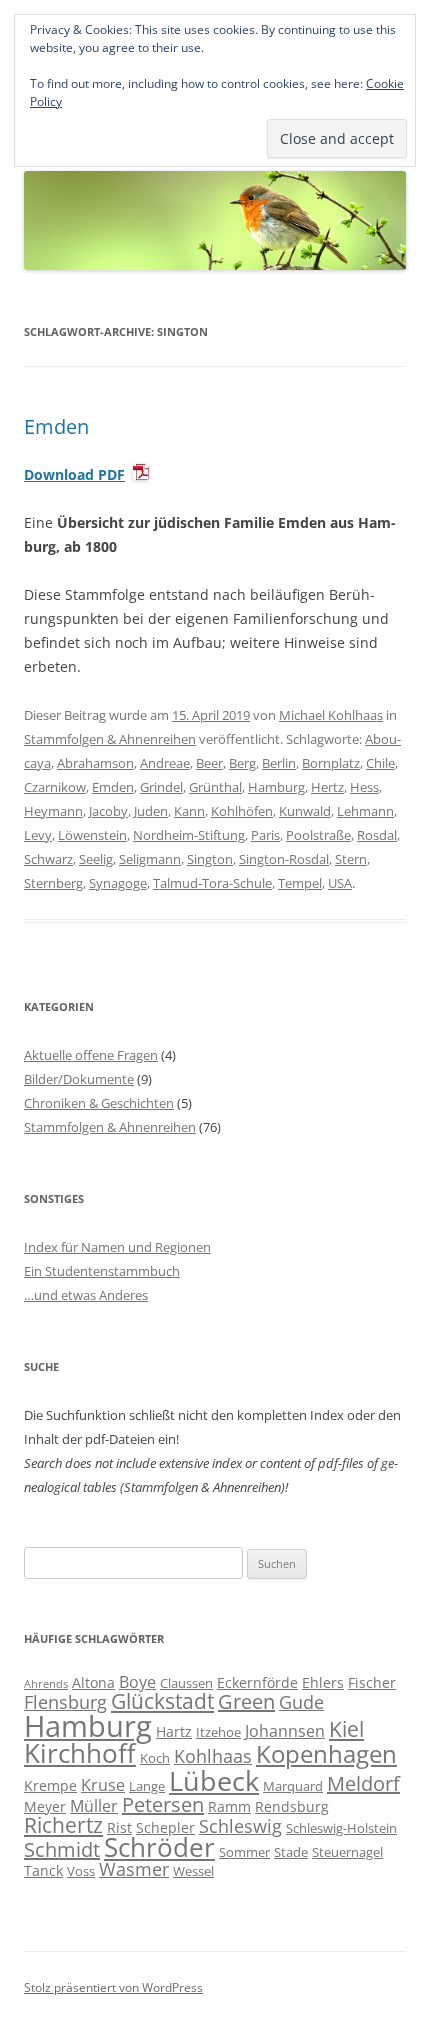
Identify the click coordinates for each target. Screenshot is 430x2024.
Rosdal (377, 835)
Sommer (244, 1852)
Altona (93, 1682)
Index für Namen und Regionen (117, 1247)
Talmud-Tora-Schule (212, 883)
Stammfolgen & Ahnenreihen (110, 739)
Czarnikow (55, 787)
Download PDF (74, 474)
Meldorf (363, 1783)
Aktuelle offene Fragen (91, 1055)
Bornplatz (331, 763)
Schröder (159, 1847)
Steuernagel (347, 1852)
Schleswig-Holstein (341, 1828)
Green (246, 1701)
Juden (151, 811)
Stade (291, 1852)
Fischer (372, 1682)
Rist (119, 1827)
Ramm (229, 1806)
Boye (137, 1682)
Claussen (186, 1683)
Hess (364, 787)
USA (340, 883)
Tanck (43, 1870)
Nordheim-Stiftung (189, 835)
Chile (380, 763)
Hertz (327, 787)
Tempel (300, 883)
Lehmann (365, 811)
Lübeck (214, 1780)
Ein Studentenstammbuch (102, 1271)
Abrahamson (95, 763)
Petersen (163, 1804)
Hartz (174, 1731)
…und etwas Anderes (86, 1295)
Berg (242, 763)
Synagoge (118, 883)
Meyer (45, 1806)
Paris (265, 835)
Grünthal (215, 787)
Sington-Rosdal (284, 859)
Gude (301, 1702)
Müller (94, 1806)
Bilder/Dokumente (79, 1079)
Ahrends (46, 1684)
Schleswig (240, 1826)
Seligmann (150, 859)
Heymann (53, 811)
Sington (210, 859)
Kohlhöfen (242, 811)
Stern (351, 859)
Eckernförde (257, 1682)
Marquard (293, 1786)
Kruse (103, 1785)
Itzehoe (218, 1732)
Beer (209, 763)
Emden (56, 426)
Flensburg (65, 1702)
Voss (81, 1871)
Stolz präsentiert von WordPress (113, 1987)
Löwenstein (92, 835)
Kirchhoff (80, 1753)
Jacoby (108, 811)
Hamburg (276, 787)
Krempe (50, 1785)
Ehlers (323, 1682)
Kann (189, 811)
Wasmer (134, 1869)
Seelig (96, 859)
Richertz (63, 1825)
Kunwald (305, 811)
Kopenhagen (326, 1754)
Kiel (346, 1729)
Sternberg (53, 883)
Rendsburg (292, 1806)
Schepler (165, 1827)
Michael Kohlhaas (331, 715)
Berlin (279, 763)
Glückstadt (162, 1701)
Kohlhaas (213, 1756)
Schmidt (62, 1849)
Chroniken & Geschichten (99, 1103)
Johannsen (285, 1731)
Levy (38, 835)
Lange (147, 1786)
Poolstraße (318, 835)
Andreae (165, 763)
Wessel (193, 1871)
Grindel (161, 787)
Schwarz (48, 859)
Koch (155, 1758)
